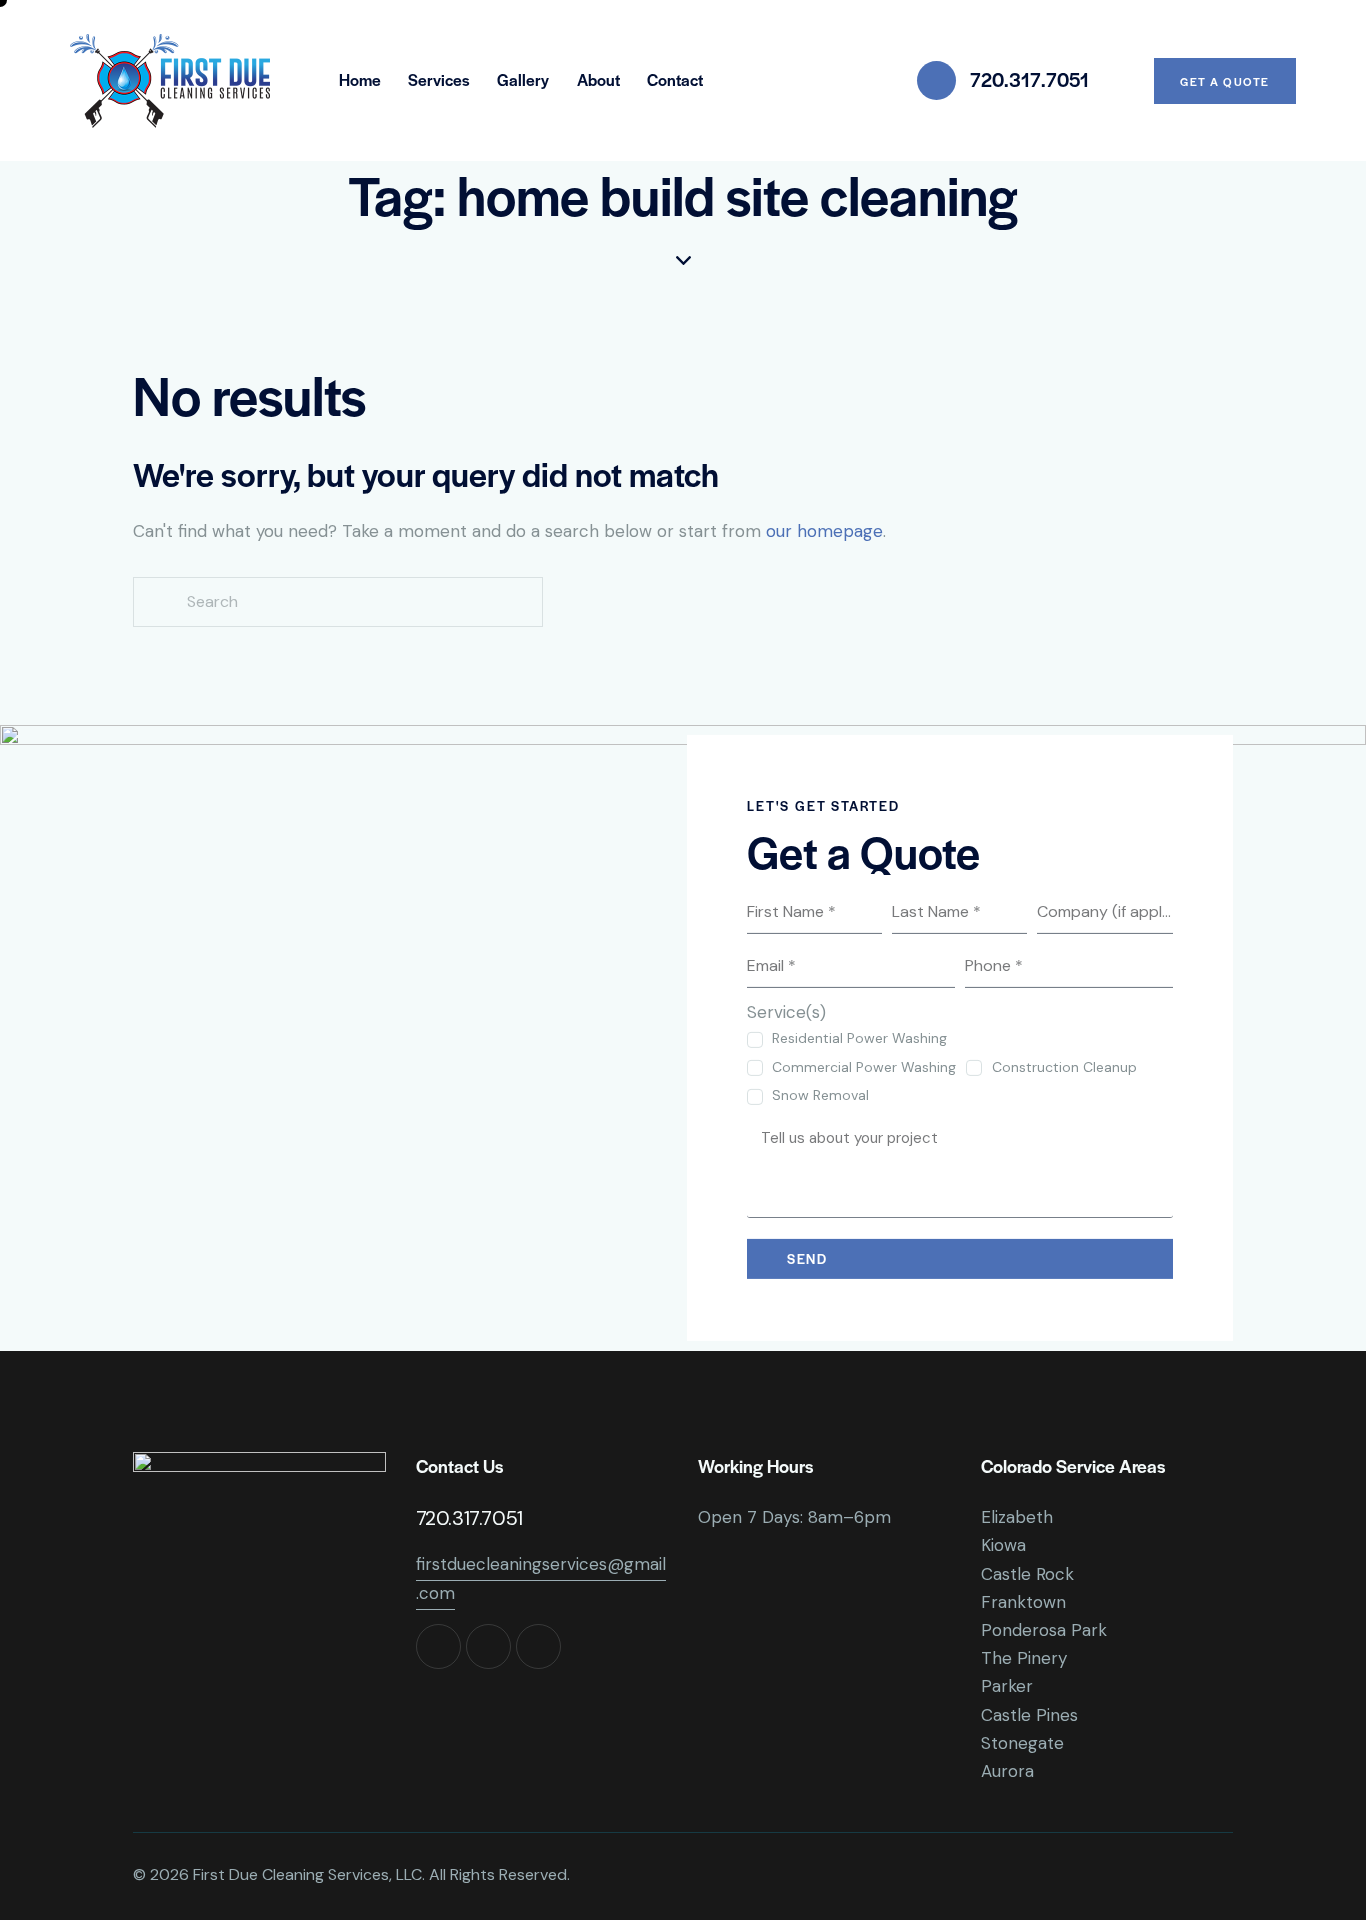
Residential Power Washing (859, 1038)
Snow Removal (820, 1095)
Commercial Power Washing (864, 1067)
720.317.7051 (469, 1518)
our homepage (824, 531)
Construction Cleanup (1064, 1067)
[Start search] (158, 602)
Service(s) (786, 1012)
